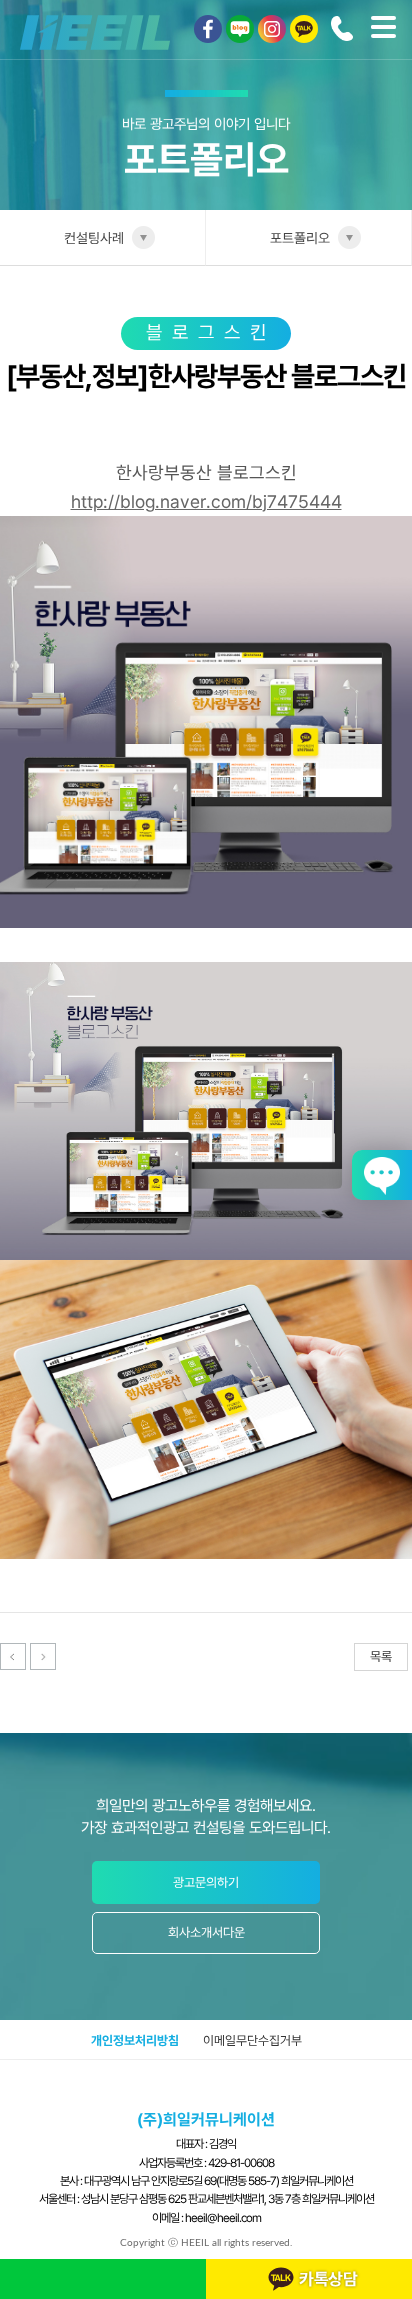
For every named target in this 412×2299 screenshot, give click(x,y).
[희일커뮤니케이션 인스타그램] (272, 29)
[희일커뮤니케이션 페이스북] (208, 29)
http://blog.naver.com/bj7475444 (206, 501)
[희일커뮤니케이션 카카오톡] (304, 29)
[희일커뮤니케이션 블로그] (240, 29)
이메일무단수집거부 (252, 2040)
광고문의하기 (206, 1882)
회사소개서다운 (206, 1932)
